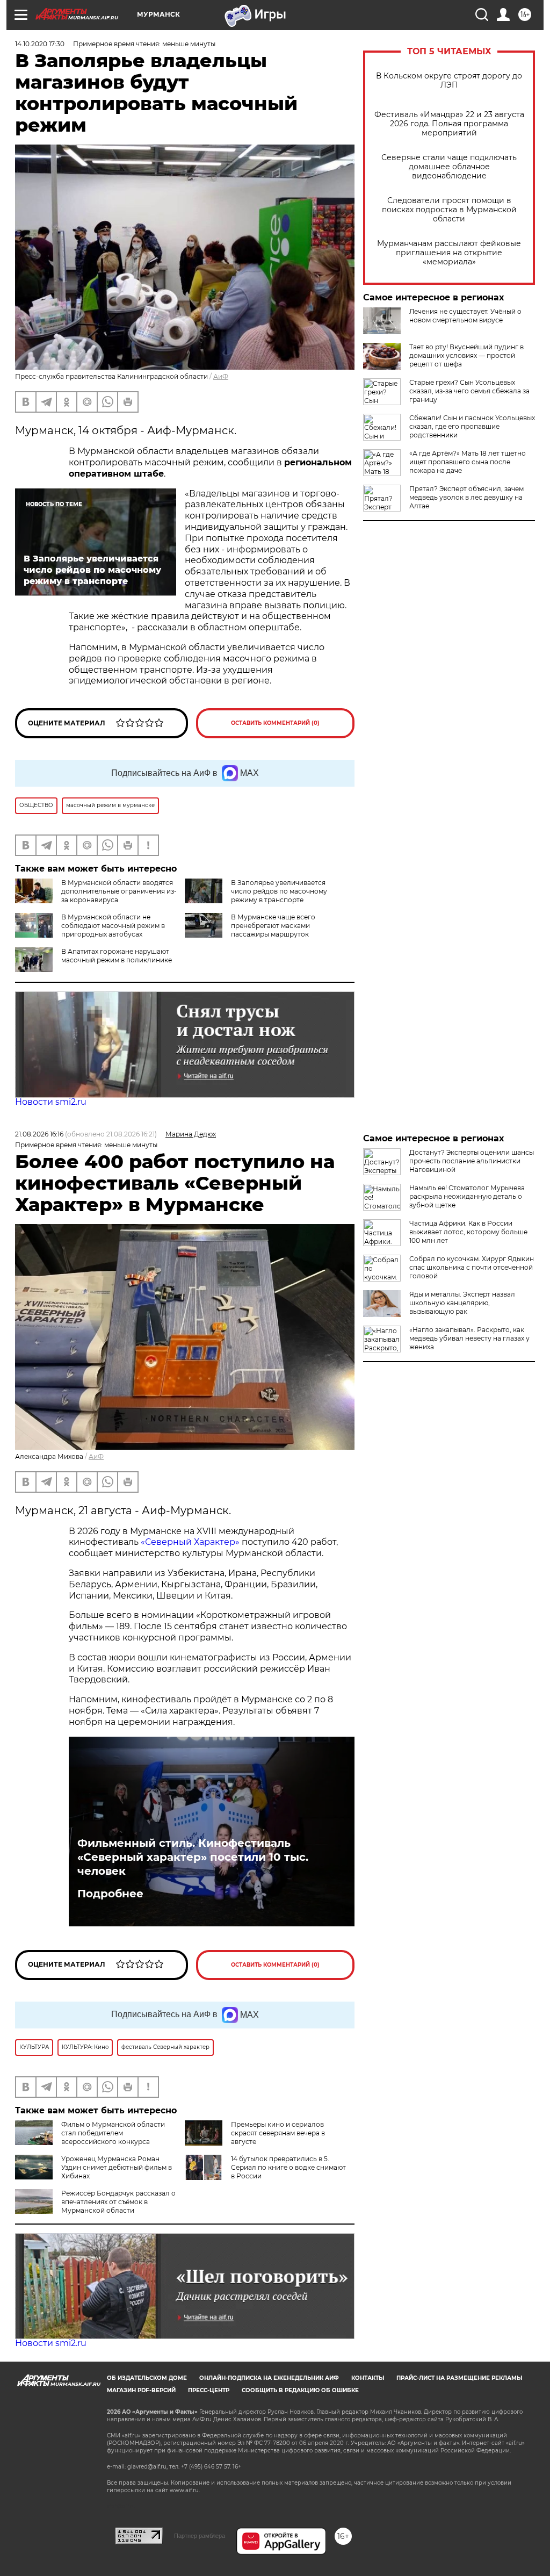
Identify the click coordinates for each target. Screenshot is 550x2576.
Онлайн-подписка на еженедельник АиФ (269, 2378)
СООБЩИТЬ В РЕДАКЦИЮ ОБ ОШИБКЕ (300, 2390)
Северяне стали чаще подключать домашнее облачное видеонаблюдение (449, 167)
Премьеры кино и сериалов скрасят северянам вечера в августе (278, 2133)
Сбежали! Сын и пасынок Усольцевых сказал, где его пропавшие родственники (472, 426)
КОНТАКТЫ (368, 2378)
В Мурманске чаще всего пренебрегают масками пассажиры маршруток (273, 926)
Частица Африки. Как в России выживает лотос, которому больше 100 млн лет (468, 1232)
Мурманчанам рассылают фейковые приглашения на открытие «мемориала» (449, 253)
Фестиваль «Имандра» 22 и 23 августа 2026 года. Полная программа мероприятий (449, 124)
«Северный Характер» (191, 1542)
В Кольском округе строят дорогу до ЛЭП (449, 81)
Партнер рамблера (200, 2536)
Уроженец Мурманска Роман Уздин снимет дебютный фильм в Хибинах (117, 2167)
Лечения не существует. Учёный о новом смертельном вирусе (465, 316)
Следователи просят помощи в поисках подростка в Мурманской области (449, 210)
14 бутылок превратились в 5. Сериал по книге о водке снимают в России (288, 2167)
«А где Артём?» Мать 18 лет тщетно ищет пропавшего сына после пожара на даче (468, 462)
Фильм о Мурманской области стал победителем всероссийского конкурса (113, 2133)
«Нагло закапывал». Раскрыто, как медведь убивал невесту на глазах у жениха (469, 1338)
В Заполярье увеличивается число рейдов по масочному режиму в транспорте (279, 891)
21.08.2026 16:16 (39, 1134)
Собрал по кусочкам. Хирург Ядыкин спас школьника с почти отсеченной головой (472, 1267)
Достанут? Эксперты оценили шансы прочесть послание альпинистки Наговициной (472, 1161)
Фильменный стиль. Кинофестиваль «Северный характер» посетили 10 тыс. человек (193, 1857)
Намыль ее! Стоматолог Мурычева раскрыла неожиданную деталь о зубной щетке (467, 1196)
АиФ (221, 376)
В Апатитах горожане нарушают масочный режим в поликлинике (117, 956)
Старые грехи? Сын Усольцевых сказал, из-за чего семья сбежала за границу (469, 391)
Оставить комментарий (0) (275, 723)
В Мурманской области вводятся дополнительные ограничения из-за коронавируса (119, 891)
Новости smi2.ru (51, 1102)
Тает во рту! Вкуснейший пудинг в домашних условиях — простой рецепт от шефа (466, 355)
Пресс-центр (209, 2390)
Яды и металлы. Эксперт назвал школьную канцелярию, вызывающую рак (462, 1303)
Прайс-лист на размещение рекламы (459, 2378)
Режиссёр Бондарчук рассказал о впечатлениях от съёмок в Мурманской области (118, 2202)
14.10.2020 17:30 (40, 44)
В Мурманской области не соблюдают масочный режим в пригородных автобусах (113, 926)
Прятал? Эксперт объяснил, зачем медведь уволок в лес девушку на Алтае (466, 497)
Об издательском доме (147, 2378)
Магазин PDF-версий (141, 2390)
